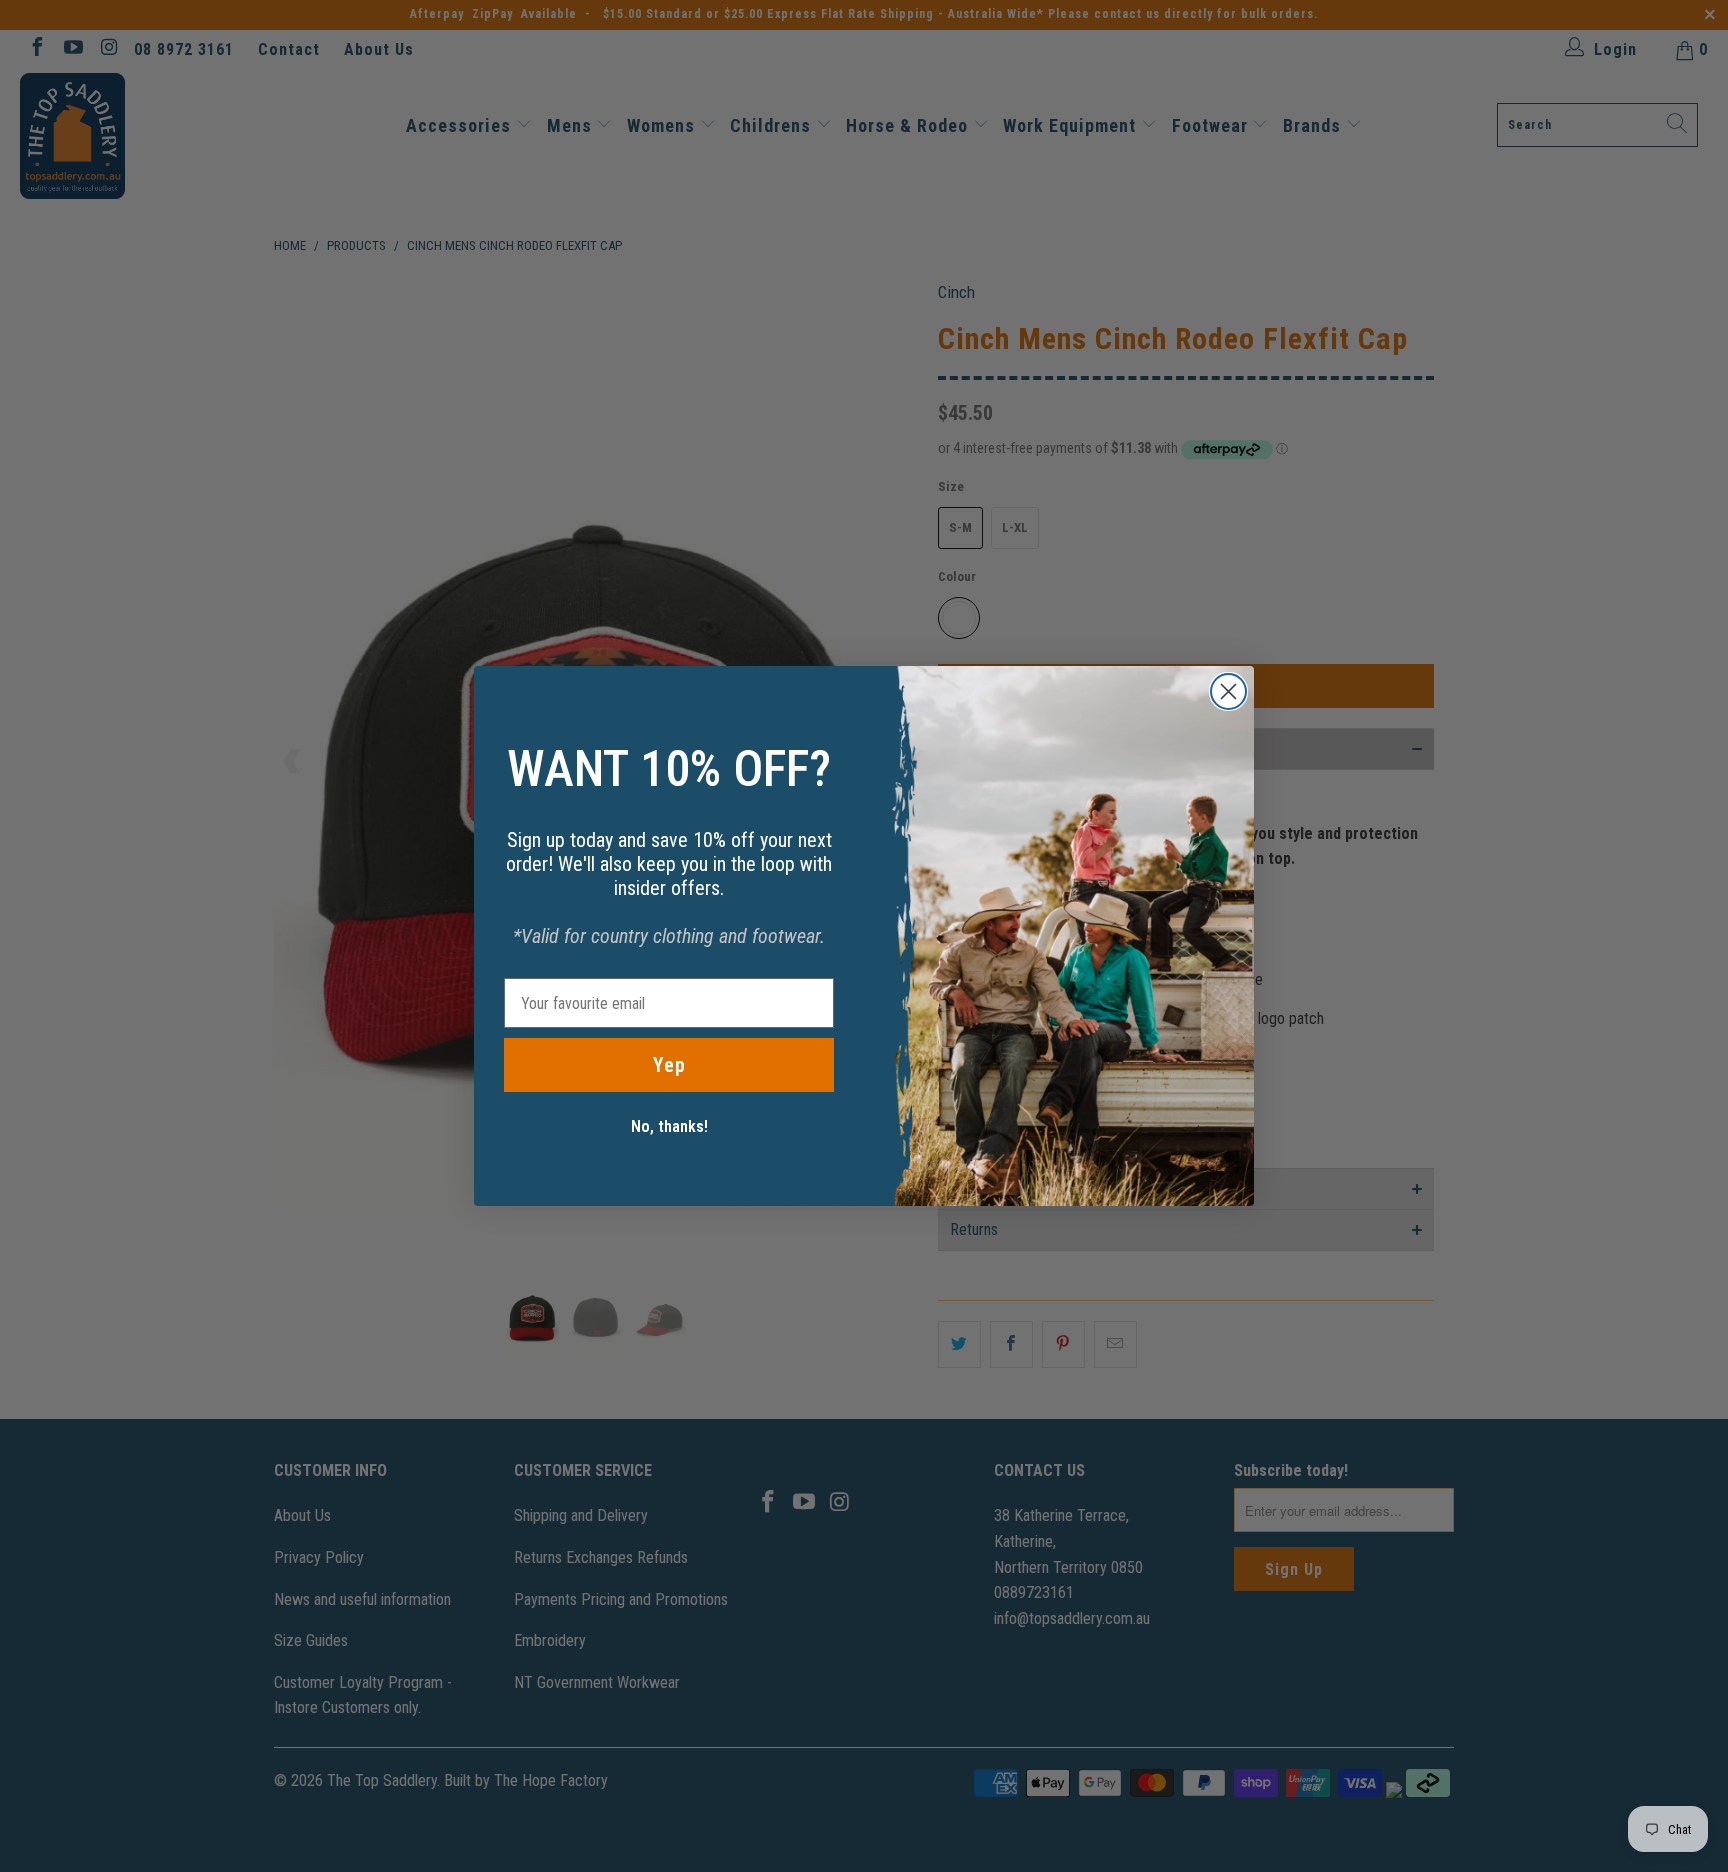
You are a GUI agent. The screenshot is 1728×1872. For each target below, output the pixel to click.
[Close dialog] (1228, 691)
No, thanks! (669, 1126)
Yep (669, 1065)
